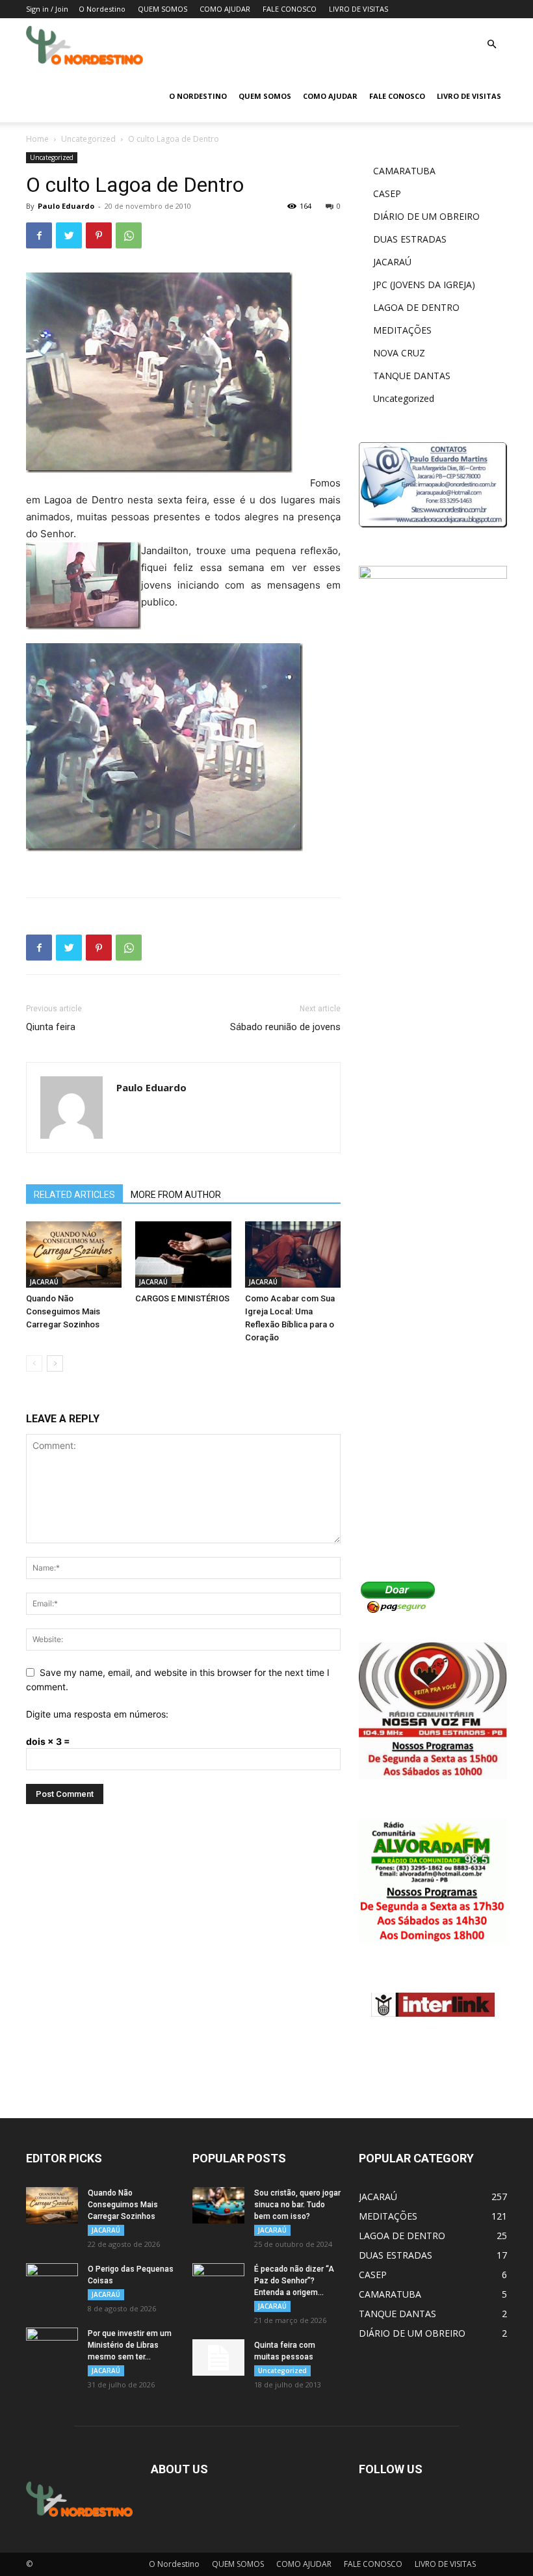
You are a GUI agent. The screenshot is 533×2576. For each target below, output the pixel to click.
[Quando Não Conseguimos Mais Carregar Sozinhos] (74, 1254)
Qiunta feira (51, 1027)
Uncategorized (88, 139)
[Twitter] (69, 235)
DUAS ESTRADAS (410, 239)
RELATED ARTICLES (74, 1195)
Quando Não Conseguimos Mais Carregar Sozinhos (63, 1311)
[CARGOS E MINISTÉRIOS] (183, 1254)
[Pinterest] (99, 235)
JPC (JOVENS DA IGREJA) (424, 285)
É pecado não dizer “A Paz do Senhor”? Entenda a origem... (294, 2281)
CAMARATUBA (404, 171)
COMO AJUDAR (225, 9)
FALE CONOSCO (290, 9)
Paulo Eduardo (66, 206)
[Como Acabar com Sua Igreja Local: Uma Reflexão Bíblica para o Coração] (293, 1254)
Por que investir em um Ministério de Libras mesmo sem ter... (130, 2345)
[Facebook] (39, 235)
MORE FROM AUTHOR (176, 1195)
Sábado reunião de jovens (285, 1027)
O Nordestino (102, 9)
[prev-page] (34, 1363)
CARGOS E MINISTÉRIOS (182, 1298)
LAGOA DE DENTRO (416, 307)
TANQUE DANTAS (412, 376)
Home (37, 139)
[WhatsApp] (129, 235)
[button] (491, 45)
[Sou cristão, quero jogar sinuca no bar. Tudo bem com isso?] (218, 2205)
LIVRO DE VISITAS (358, 9)
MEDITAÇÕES (402, 330)
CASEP (387, 193)
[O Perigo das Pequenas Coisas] (52, 2281)
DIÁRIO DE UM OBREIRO (426, 216)
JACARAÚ (44, 1282)
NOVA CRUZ (399, 353)
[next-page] (55, 1363)
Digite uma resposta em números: (97, 1714)
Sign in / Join (47, 9)
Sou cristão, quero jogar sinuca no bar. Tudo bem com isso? (297, 2205)
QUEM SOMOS (162, 9)
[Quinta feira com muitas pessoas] (218, 2357)
